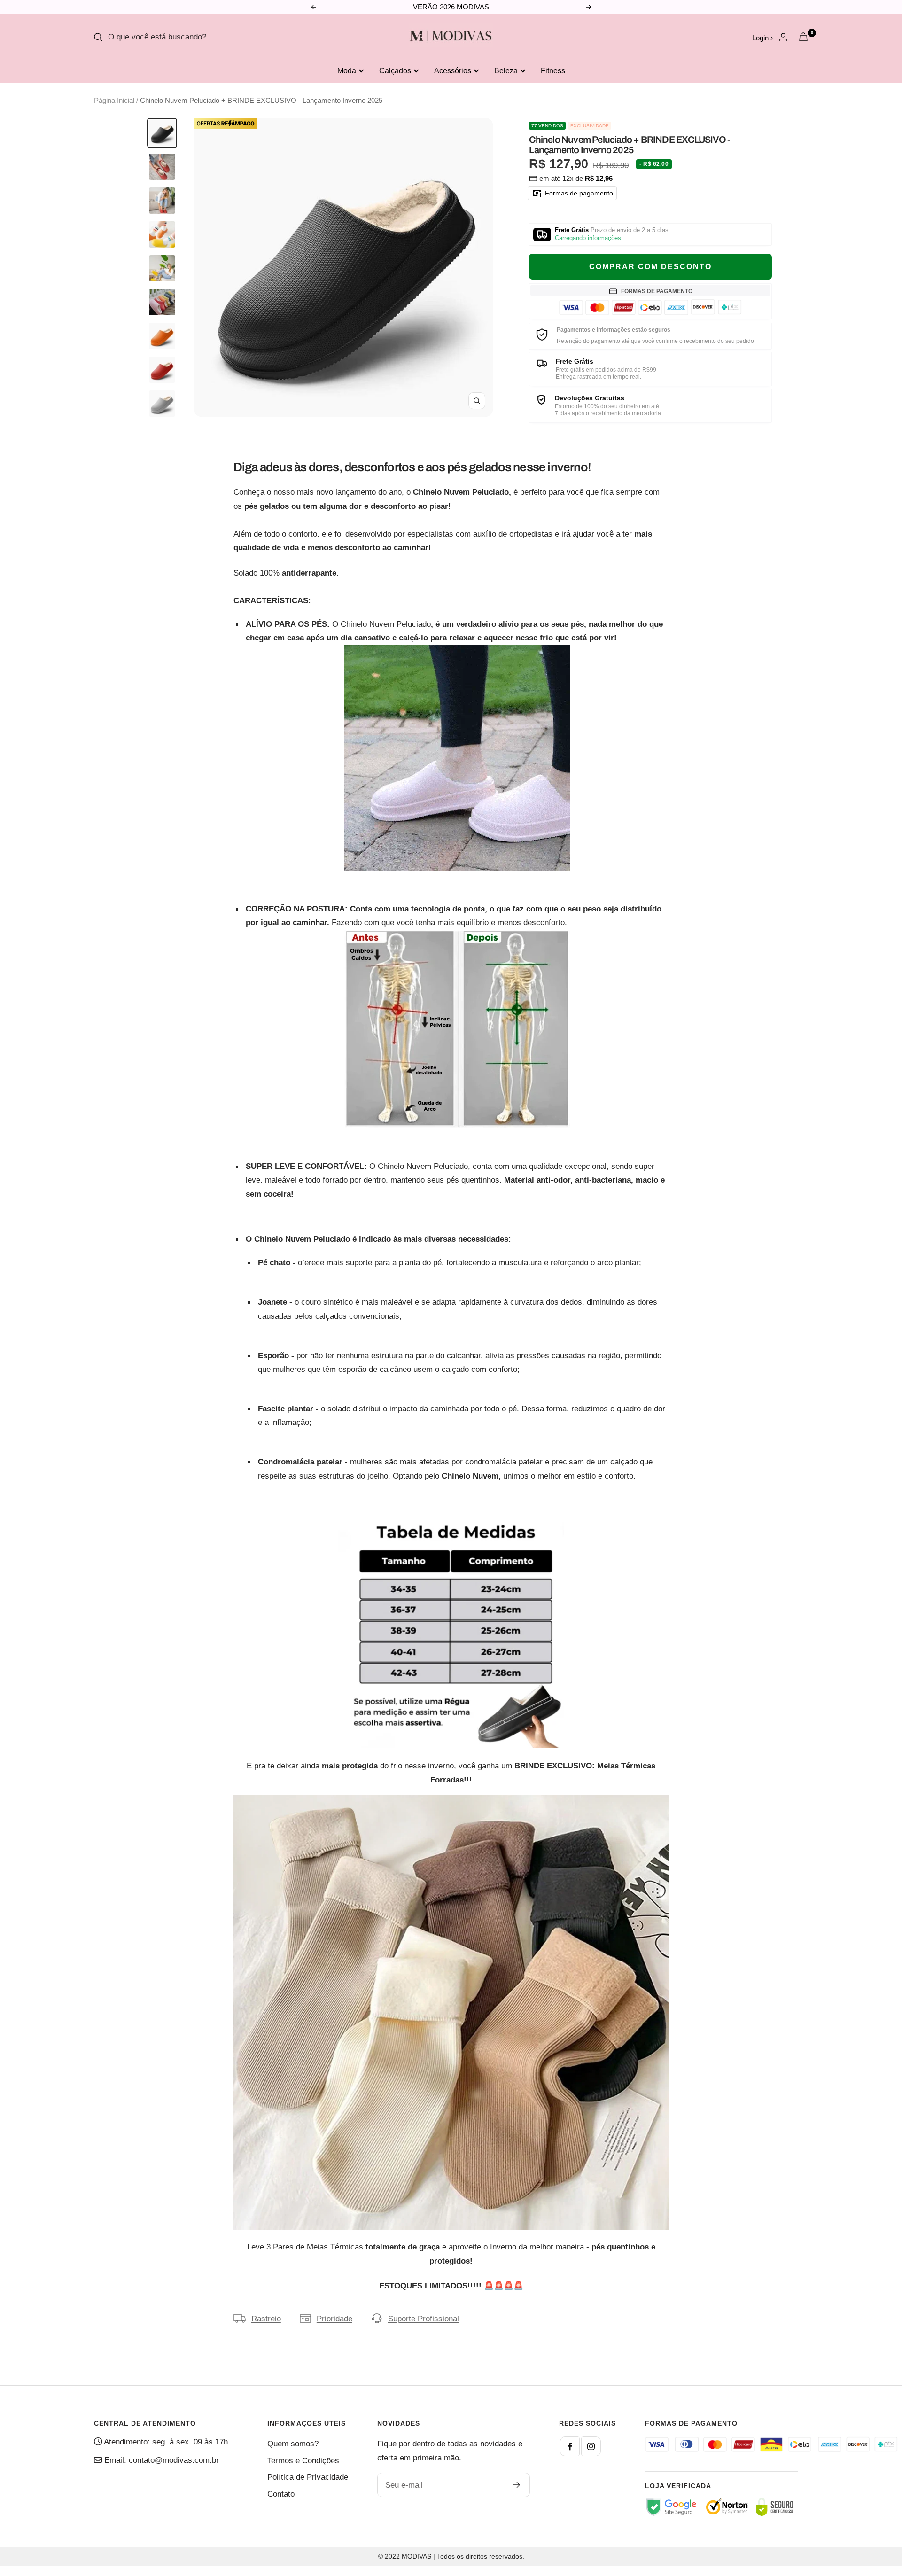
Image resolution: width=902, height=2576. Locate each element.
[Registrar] (517, 2485)
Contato (281, 2494)
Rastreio (266, 2319)
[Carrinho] (803, 37)
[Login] (783, 37)
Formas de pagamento (578, 193)
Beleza (506, 71)
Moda (347, 71)
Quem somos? (293, 2444)
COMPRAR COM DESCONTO (650, 267)
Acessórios (453, 71)
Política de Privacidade (308, 2477)
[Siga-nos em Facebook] (570, 2446)
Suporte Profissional (424, 2319)
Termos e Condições (303, 2461)
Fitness (553, 71)
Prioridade (334, 2319)
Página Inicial (114, 100)
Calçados (395, 71)
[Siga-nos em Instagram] (591, 2446)
